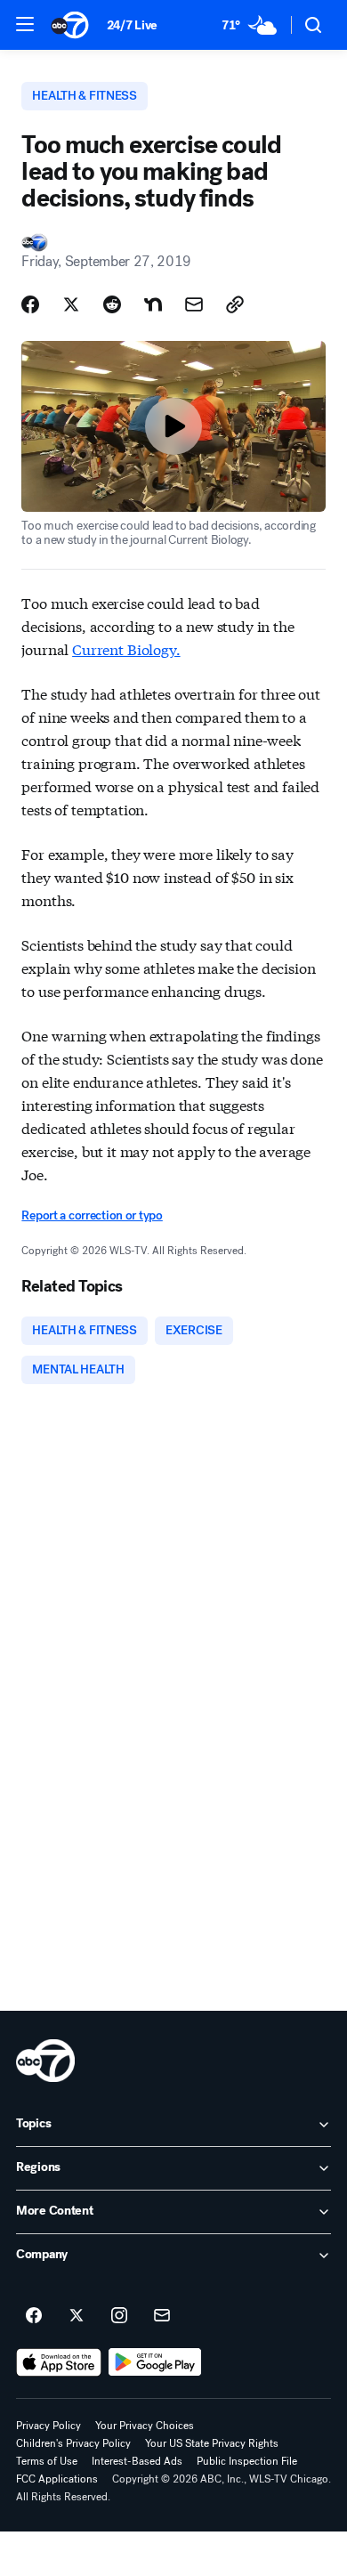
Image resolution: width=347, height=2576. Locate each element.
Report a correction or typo (92, 1215)
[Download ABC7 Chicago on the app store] (59, 2362)
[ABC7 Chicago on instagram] (119, 2316)
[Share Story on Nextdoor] (153, 304)
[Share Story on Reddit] (112, 304)
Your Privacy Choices (145, 2426)
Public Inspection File (247, 2461)
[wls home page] (45, 2061)
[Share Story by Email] (194, 304)
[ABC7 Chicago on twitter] (77, 2316)
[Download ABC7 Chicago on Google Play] (155, 2362)
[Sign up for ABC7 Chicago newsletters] (162, 2316)
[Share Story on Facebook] (30, 304)
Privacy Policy (48, 2426)
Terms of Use (47, 2461)
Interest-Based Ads (137, 2461)
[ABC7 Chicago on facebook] (34, 2316)
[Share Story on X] (71, 304)
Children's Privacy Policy (73, 2443)
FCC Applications (57, 2479)
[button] (25, 24)
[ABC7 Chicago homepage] (70, 25)
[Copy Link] (235, 304)
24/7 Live (132, 25)
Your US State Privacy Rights (212, 2443)
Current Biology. (126, 648)
